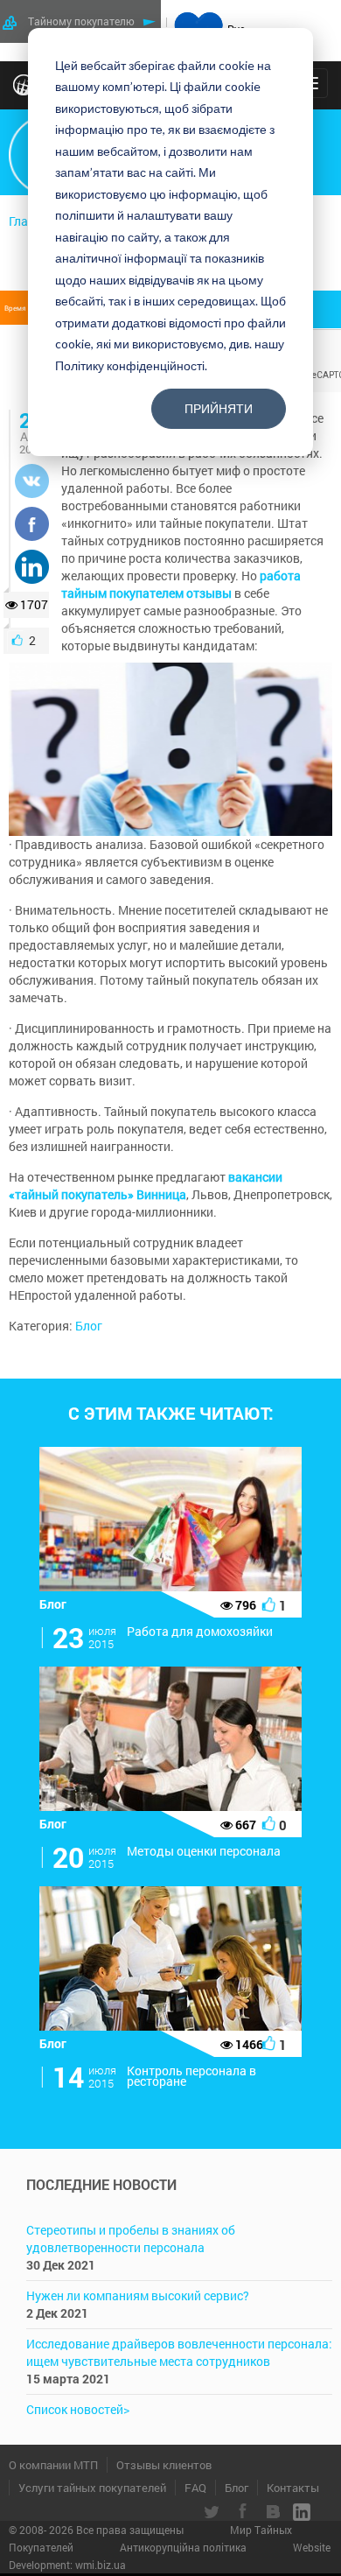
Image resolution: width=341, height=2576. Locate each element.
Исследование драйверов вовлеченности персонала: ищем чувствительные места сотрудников (179, 2352)
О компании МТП (53, 2465)
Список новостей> (78, 2409)
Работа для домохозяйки (200, 1631)
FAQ (195, 2488)
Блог (89, 1326)
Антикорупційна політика (184, 2547)
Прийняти (219, 408)
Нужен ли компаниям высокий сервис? (138, 2295)
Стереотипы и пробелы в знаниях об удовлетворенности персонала (131, 2239)
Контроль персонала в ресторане (191, 2076)
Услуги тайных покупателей (92, 2488)
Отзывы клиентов (164, 2465)
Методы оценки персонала (204, 1851)
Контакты (293, 2488)
